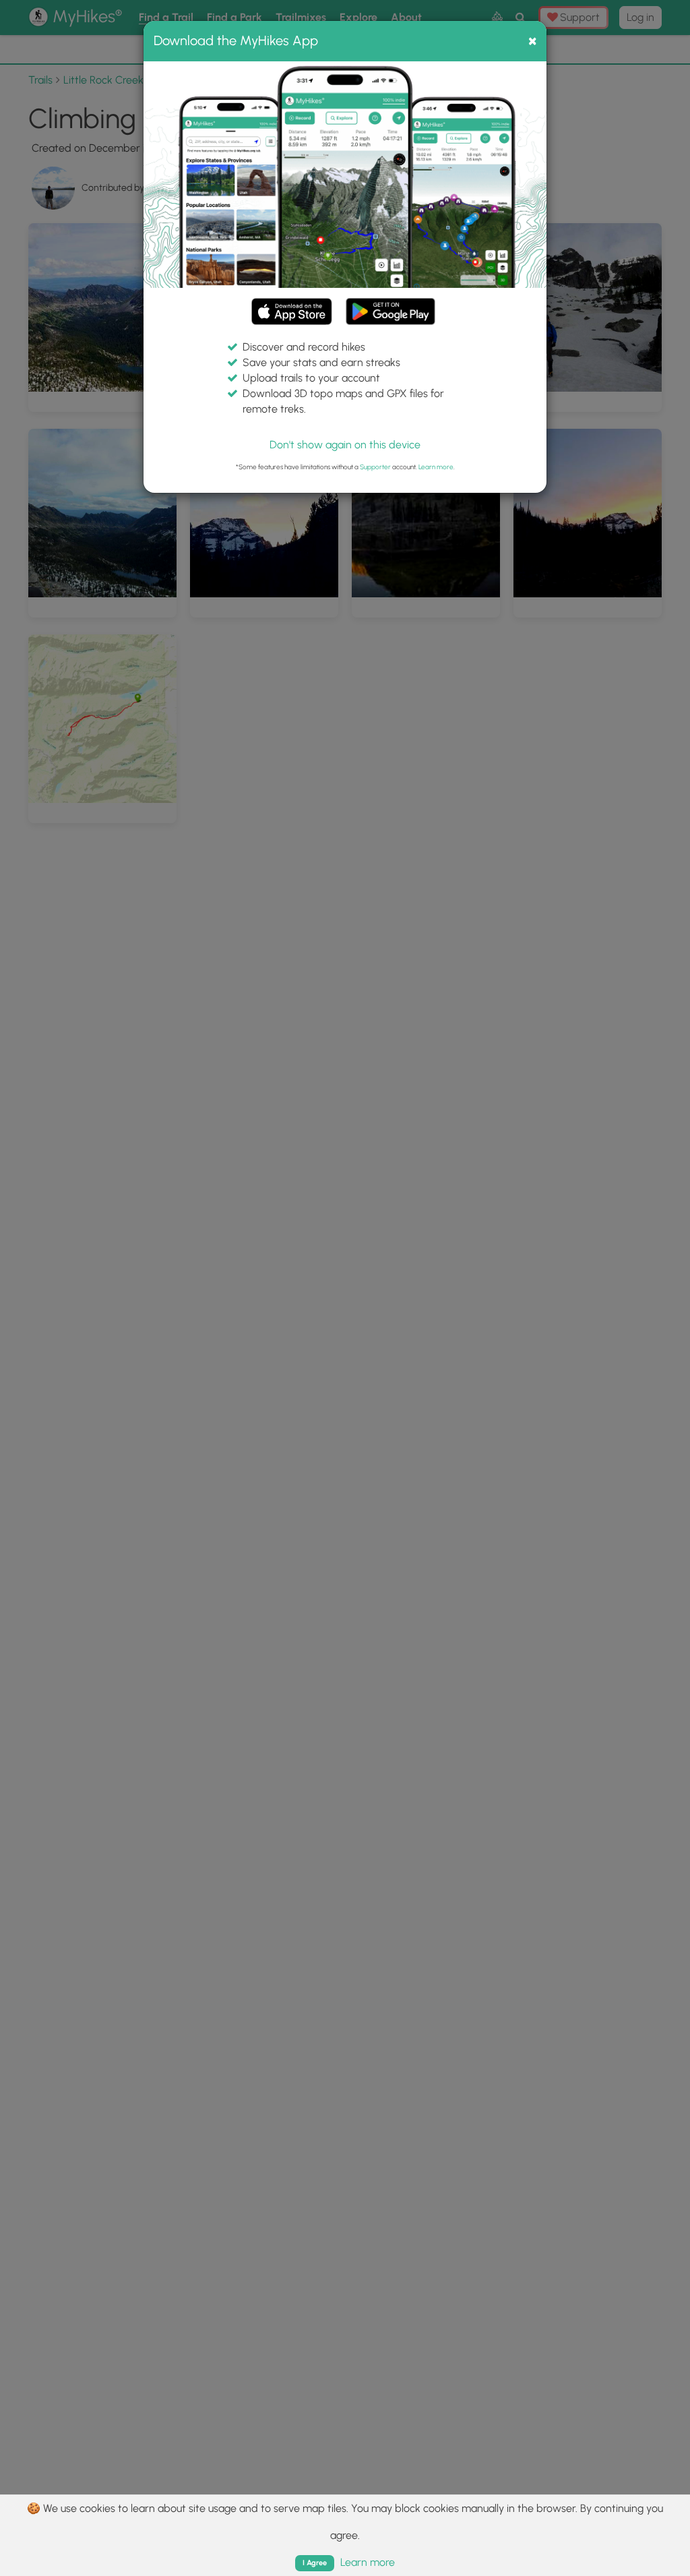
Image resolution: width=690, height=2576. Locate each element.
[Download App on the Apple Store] (292, 314)
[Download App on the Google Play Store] (390, 305)
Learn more (436, 467)
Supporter (375, 467)
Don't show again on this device (345, 445)
